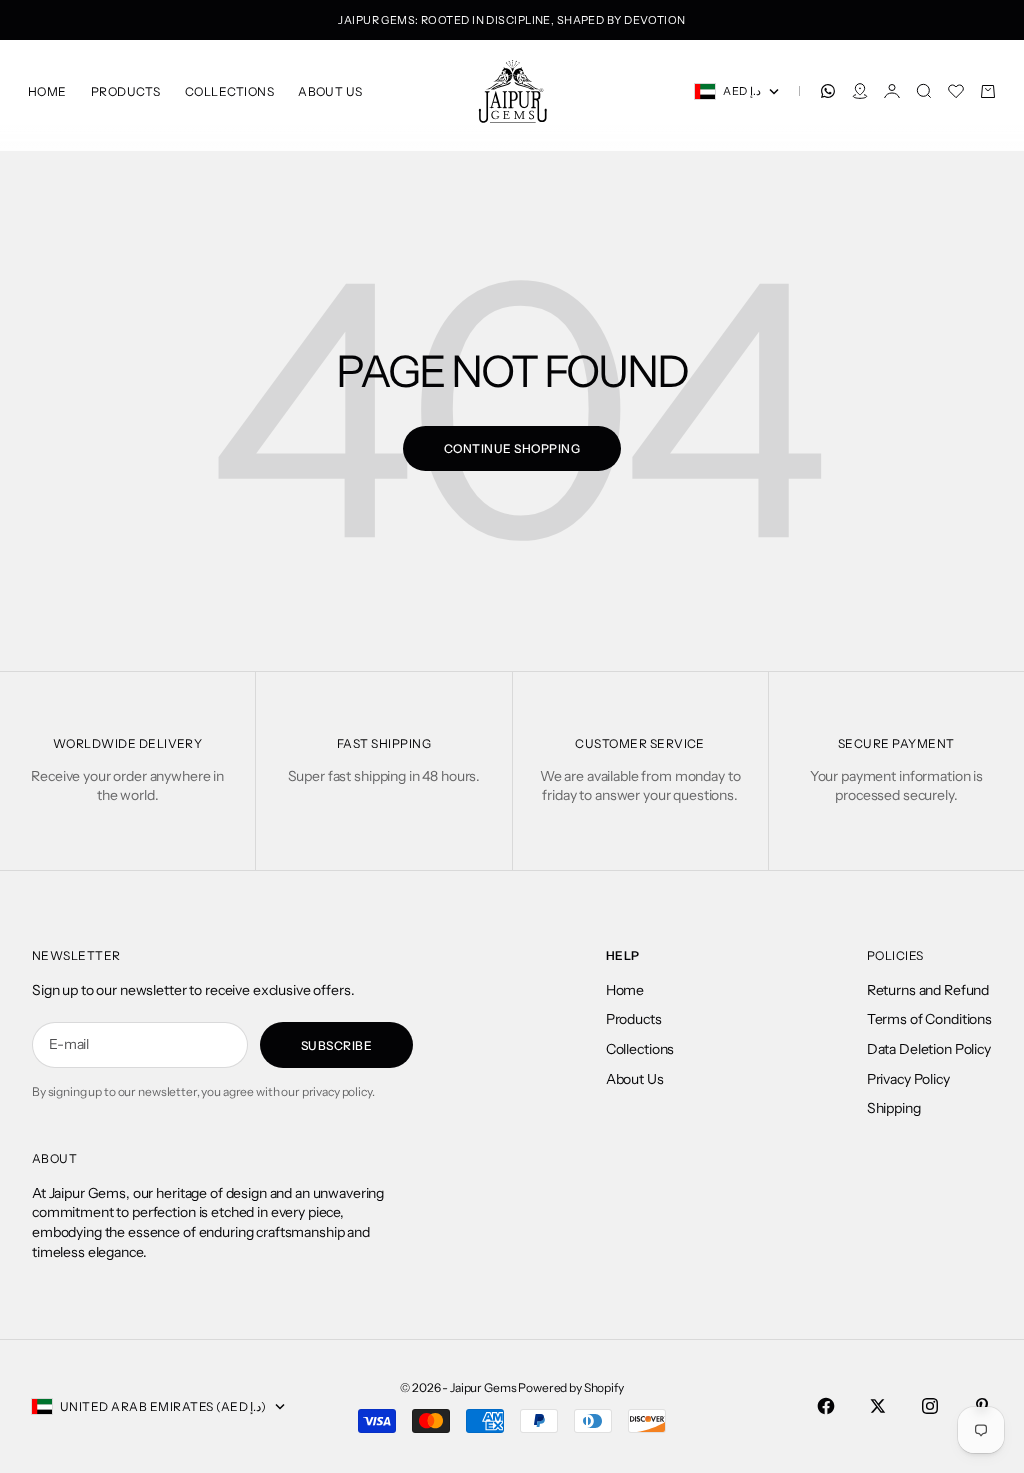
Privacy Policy (908, 1079)
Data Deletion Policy (929, 1049)
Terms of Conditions (929, 1019)
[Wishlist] (956, 91)
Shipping (894, 1108)
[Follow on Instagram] (930, 1406)
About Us (330, 91)
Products (126, 91)
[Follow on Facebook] (826, 1406)
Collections (229, 91)
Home (47, 91)
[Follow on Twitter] (878, 1406)
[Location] (860, 91)
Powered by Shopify (570, 1387)
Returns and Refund (928, 990)
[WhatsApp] (828, 91)
